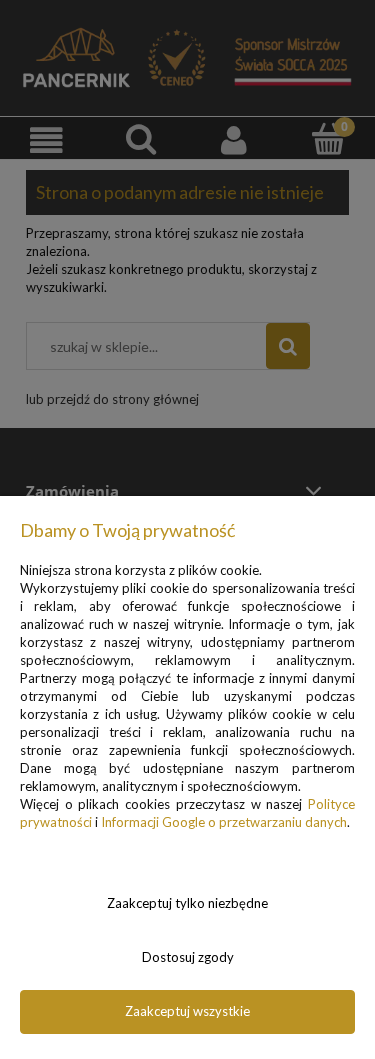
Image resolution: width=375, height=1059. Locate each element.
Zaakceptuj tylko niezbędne (187, 903)
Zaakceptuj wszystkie (187, 1011)
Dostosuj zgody (188, 957)
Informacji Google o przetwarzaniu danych (224, 822)
